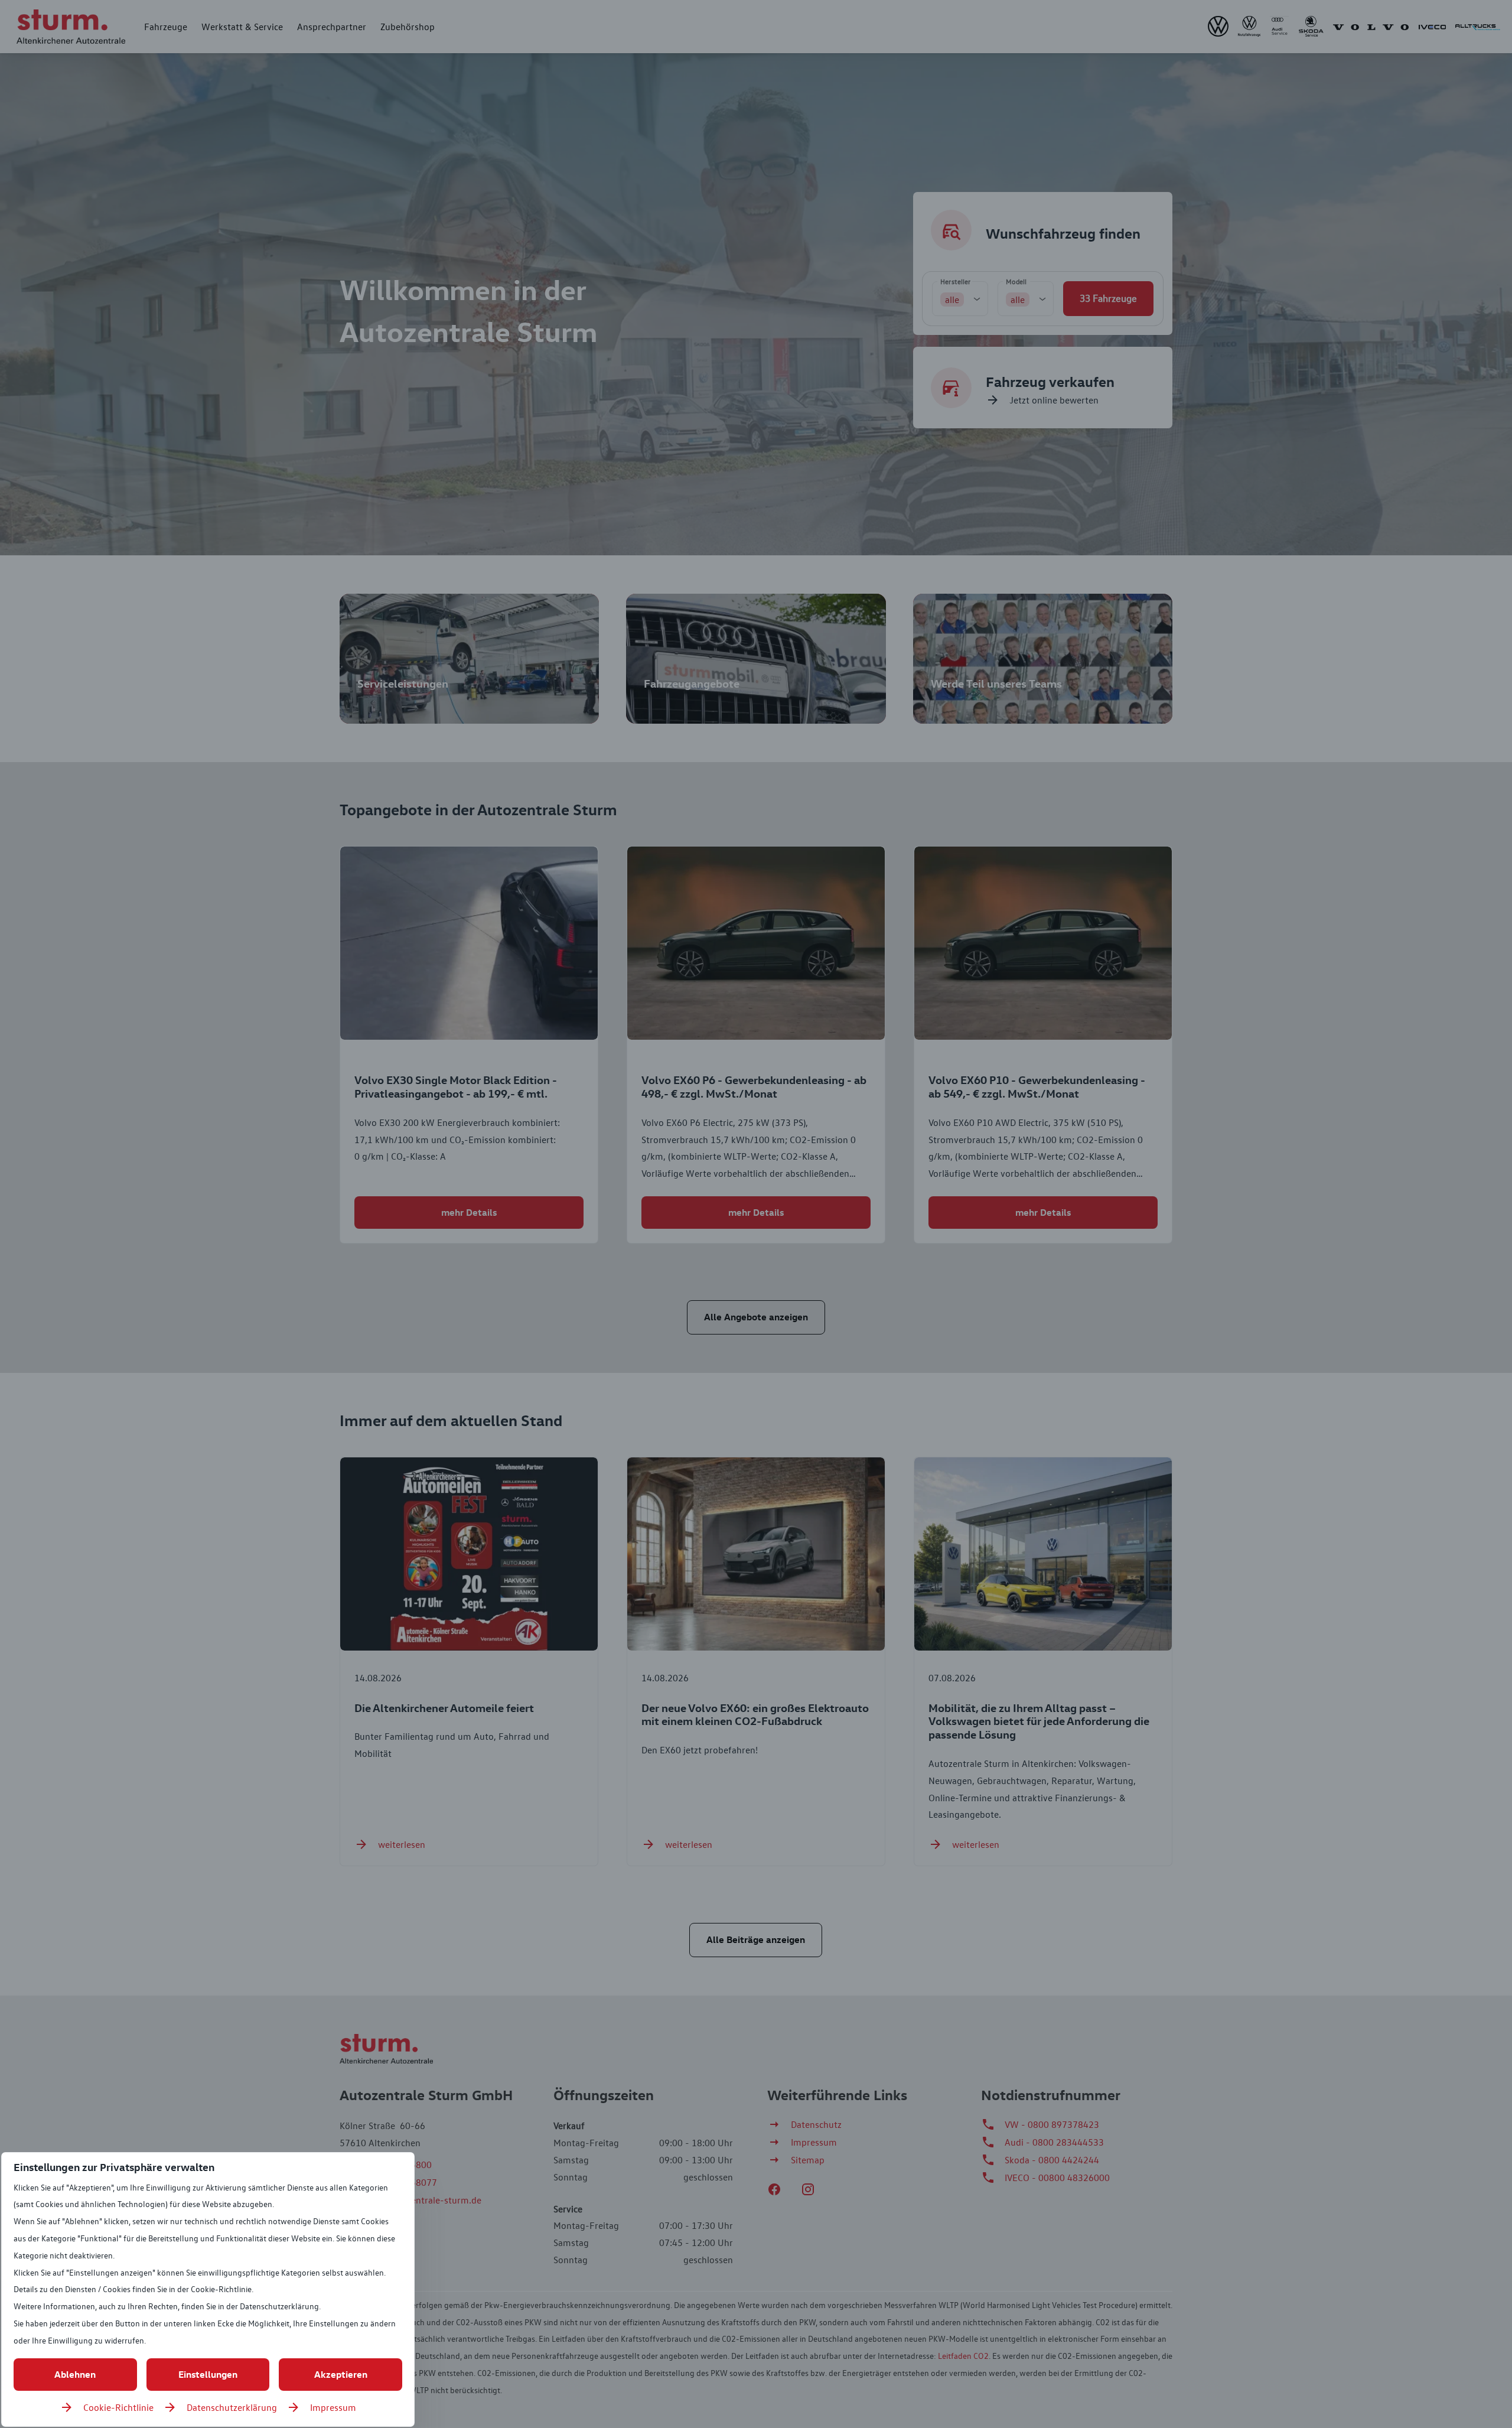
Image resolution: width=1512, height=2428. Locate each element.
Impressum (333, 2407)
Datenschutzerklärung (232, 2407)
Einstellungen (208, 2374)
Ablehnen (75, 2374)
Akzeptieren (341, 2374)
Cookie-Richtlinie (118, 2407)
